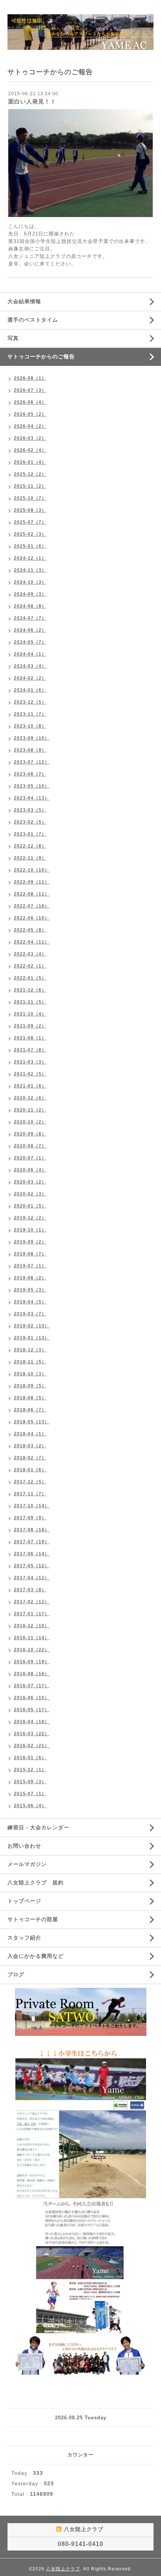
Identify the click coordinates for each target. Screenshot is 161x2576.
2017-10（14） (32, 1506)
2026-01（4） (30, 462)
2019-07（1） (30, 1266)
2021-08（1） (30, 1038)
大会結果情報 (24, 301)
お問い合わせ (24, 1846)
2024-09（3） (30, 594)
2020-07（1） (30, 1158)
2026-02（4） (30, 450)
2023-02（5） (30, 822)
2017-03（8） (30, 1590)
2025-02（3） (30, 534)
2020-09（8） (30, 1134)
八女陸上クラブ (63, 2569)
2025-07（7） (30, 522)
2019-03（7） (30, 1314)
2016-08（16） (32, 1674)
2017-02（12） (32, 1602)
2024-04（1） (30, 654)
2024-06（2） (30, 630)
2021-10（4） (30, 1014)
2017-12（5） (30, 1482)
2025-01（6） (30, 546)
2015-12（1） (30, 1770)
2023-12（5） (30, 702)
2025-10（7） (30, 498)
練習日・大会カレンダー (38, 1827)
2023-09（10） (32, 738)
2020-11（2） (30, 1110)
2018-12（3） (30, 1350)
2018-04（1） (30, 1434)
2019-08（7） (30, 1254)
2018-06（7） (30, 1410)
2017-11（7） (30, 1494)
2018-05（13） (32, 1422)
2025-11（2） (30, 486)
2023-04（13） (32, 798)
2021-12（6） (30, 990)
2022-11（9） (30, 858)
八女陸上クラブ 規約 (36, 1883)
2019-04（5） (30, 1302)
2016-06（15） (32, 1698)
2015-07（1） (30, 1794)
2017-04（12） (32, 1578)
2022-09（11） (32, 882)
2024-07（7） (30, 618)
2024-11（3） (30, 570)
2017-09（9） (30, 1518)
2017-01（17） (32, 1614)
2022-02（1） (30, 966)
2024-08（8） (30, 606)
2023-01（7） (30, 834)
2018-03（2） (30, 1446)
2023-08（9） (30, 750)
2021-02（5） (30, 1074)
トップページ (24, 1901)
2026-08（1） (30, 378)
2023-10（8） (30, 726)
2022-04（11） (32, 942)
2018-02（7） (30, 1458)
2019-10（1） (30, 1230)
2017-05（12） (32, 1566)
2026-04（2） (30, 426)
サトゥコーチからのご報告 (41, 356)
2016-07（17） (32, 1686)
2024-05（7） (30, 642)
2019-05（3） (30, 1290)
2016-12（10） (32, 1626)
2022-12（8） (30, 846)
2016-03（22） (32, 1734)
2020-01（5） (30, 1206)
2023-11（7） (30, 714)
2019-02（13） (32, 1326)
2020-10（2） (30, 1122)
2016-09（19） (32, 1662)
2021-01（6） (30, 1086)
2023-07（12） (32, 762)
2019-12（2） (30, 1218)
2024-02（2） (30, 678)
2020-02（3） (30, 1194)
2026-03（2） (30, 438)
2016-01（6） (30, 1758)
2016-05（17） (32, 1710)
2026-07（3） (30, 390)
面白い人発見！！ (32, 101)
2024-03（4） (30, 666)
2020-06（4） (30, 1170)
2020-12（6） (30, 1098)
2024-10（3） (30, 582)
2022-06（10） (32, 918)
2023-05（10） (32, 786)
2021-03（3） (30, 1062)
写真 (13, 338)
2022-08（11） (32, 894)
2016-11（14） (32, 1638)
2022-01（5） (30, 978)
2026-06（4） (30, 402)
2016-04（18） (32, 1722)
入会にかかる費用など (36, 1956)
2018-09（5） (30, 1386)
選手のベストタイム (33, 320)
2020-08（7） (30, 1146)
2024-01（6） (30, 690)
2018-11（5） (30, 1362)
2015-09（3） (30, 1782)
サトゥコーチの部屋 (33, 1919)
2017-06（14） (32, 1554)
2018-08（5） (30, 1398)
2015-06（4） (30, 1806)
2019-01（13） (32, 1338)
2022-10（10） (32, 870)
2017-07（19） (32, 1542)
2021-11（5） (30, 1002)
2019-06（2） (30, 1278)
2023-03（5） (30, 810)
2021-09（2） (30, 1026)
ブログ (16, 1974)
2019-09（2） (30, 1242)
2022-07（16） (32, 906)
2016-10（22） (32, 1650)
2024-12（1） (30, 558)
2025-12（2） (30, 474)
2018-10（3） (30, 1374)
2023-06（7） (30, 774)
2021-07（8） (30, 1050)
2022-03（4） (30, 954)
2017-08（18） (32, 1530)
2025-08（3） (30, 510)
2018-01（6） (30, 1470)
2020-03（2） (30, 1182)
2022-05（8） (30, 930)
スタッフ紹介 (24, 1938)
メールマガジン (27, 1864)
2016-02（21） (32, 1746)
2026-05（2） (30, 414)
